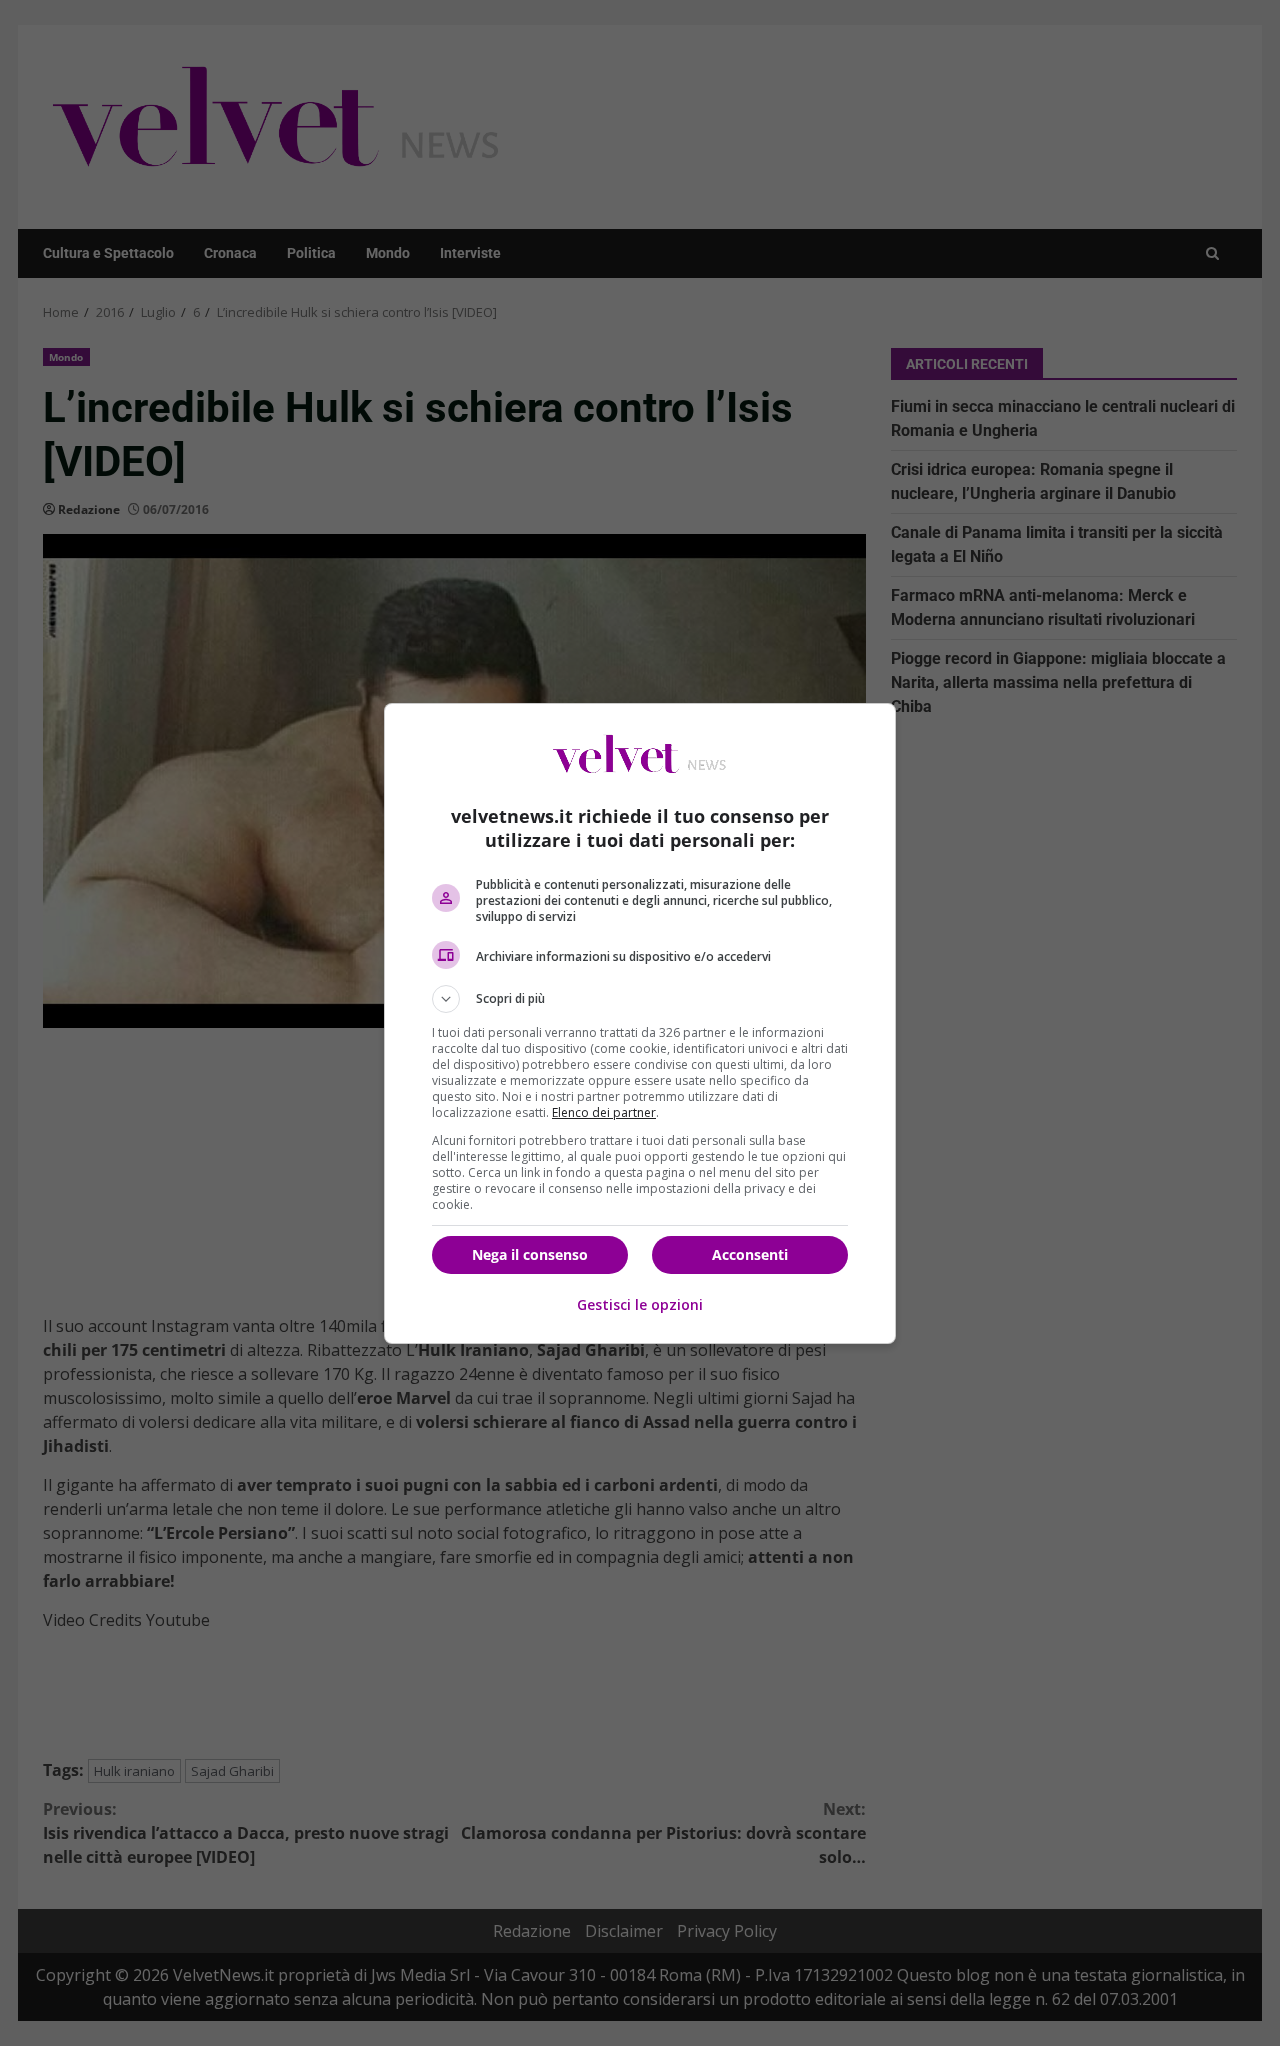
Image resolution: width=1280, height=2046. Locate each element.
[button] (640, 999)
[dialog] (640, 1023)
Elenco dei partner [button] (604, 1112)
